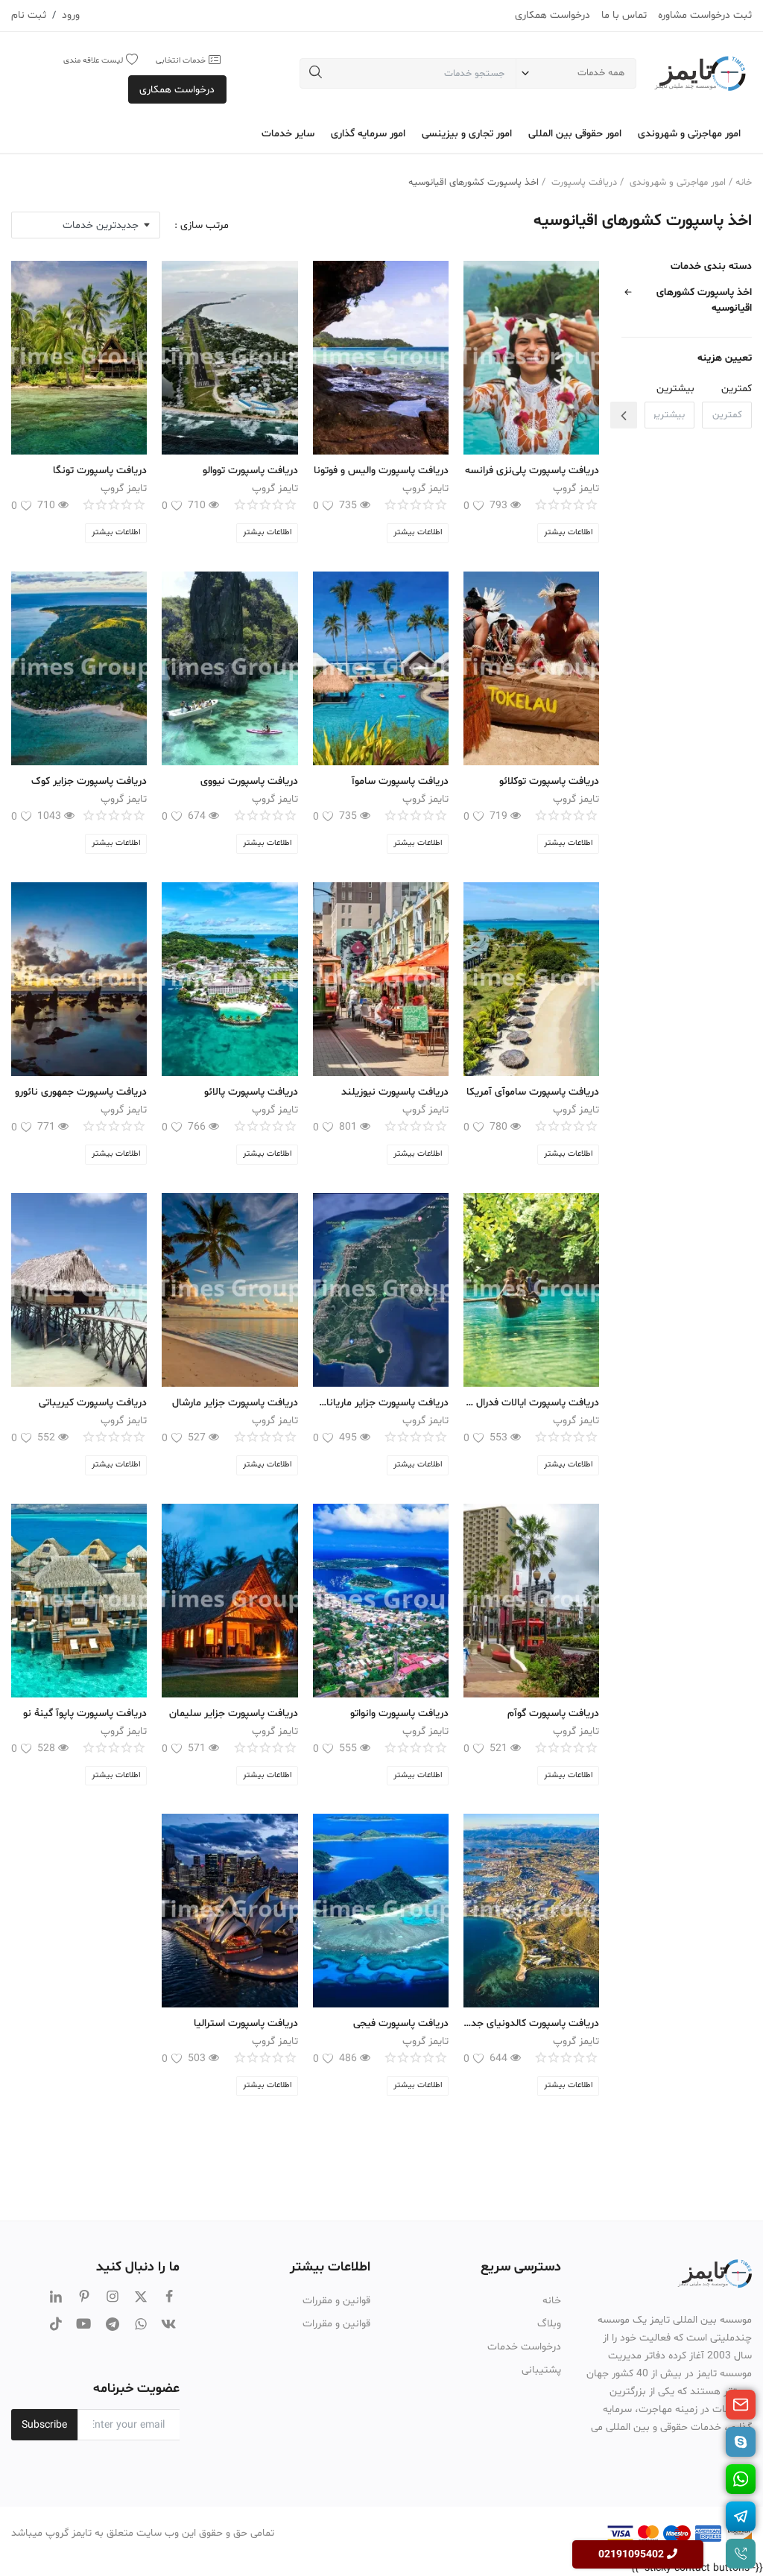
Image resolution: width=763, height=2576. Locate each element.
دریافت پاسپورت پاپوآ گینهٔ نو (85, 1713)
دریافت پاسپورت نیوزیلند (395, 1092)
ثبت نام (29, 15)
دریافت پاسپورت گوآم (553, 1713)
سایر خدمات (288, 134)
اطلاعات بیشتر (568, 532)
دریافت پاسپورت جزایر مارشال (235, 1403)
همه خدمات (601, 73)
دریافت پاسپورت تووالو (250, 471)
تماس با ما (624, 15)
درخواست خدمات (524, 2347)
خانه (744, 183)
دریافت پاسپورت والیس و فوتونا (381, 471)
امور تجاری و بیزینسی (467, 134)
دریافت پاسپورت (584, 183)
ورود (71, 15)
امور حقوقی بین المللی (575, 134)
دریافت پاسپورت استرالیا (246, 2023)
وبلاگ (549, 2324)
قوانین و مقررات (336, 2301)
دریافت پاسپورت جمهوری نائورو (81, 1092)
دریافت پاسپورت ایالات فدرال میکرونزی (531, 1403)
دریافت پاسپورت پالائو (251, 1092)
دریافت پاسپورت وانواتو (398, 1713)
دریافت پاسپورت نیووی (249, 781)
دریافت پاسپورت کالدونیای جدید (531, 2023)
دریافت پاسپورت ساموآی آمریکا (533, 1092)
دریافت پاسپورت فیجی (401, 2023)
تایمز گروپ (576, 488)
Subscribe (44, 2425)
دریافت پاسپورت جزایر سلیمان (232, 1713)
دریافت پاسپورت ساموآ (400, 781)
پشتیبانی (541, 2370)
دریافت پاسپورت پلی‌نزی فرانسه (532, 471)
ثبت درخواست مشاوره (705, 15)
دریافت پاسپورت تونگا (100, 471)
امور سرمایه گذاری (368, 134)
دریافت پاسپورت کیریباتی (93, 1403)
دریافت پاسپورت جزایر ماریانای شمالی (381, 1403)
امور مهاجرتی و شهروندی (689, 134)
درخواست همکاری (553, 15)
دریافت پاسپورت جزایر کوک (89, 781)
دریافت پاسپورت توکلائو (549, 781)
